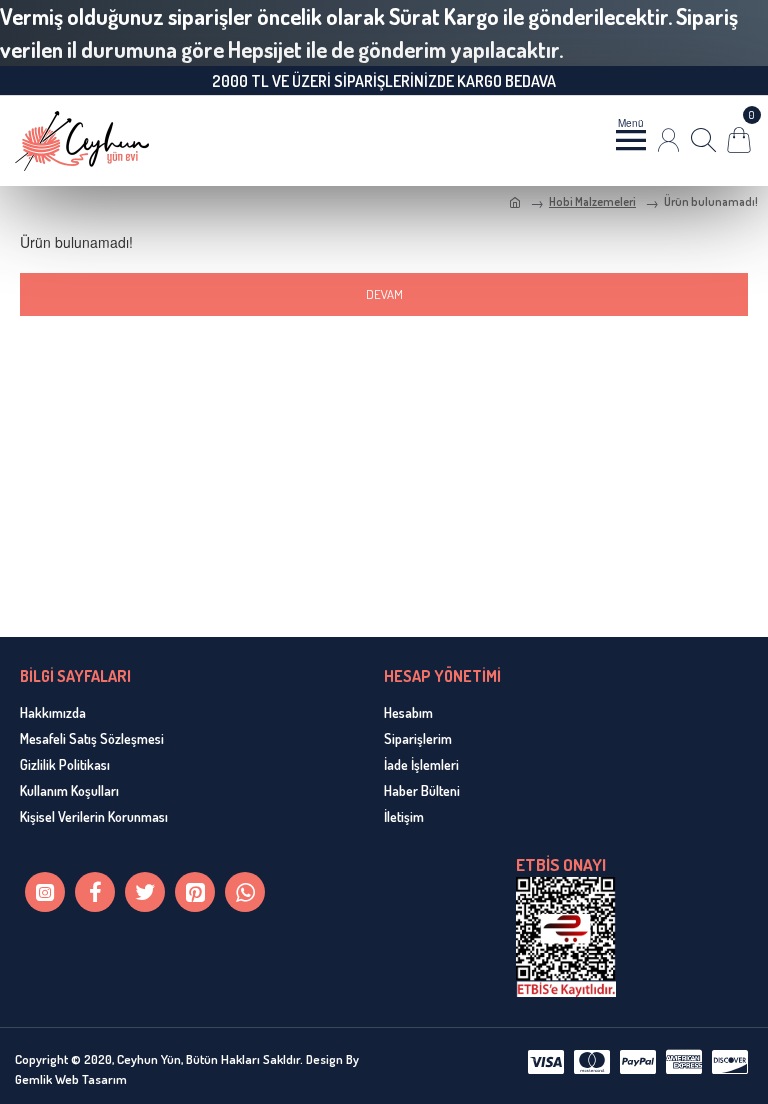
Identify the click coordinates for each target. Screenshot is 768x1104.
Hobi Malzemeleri (592, 201)
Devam (384, 294)
